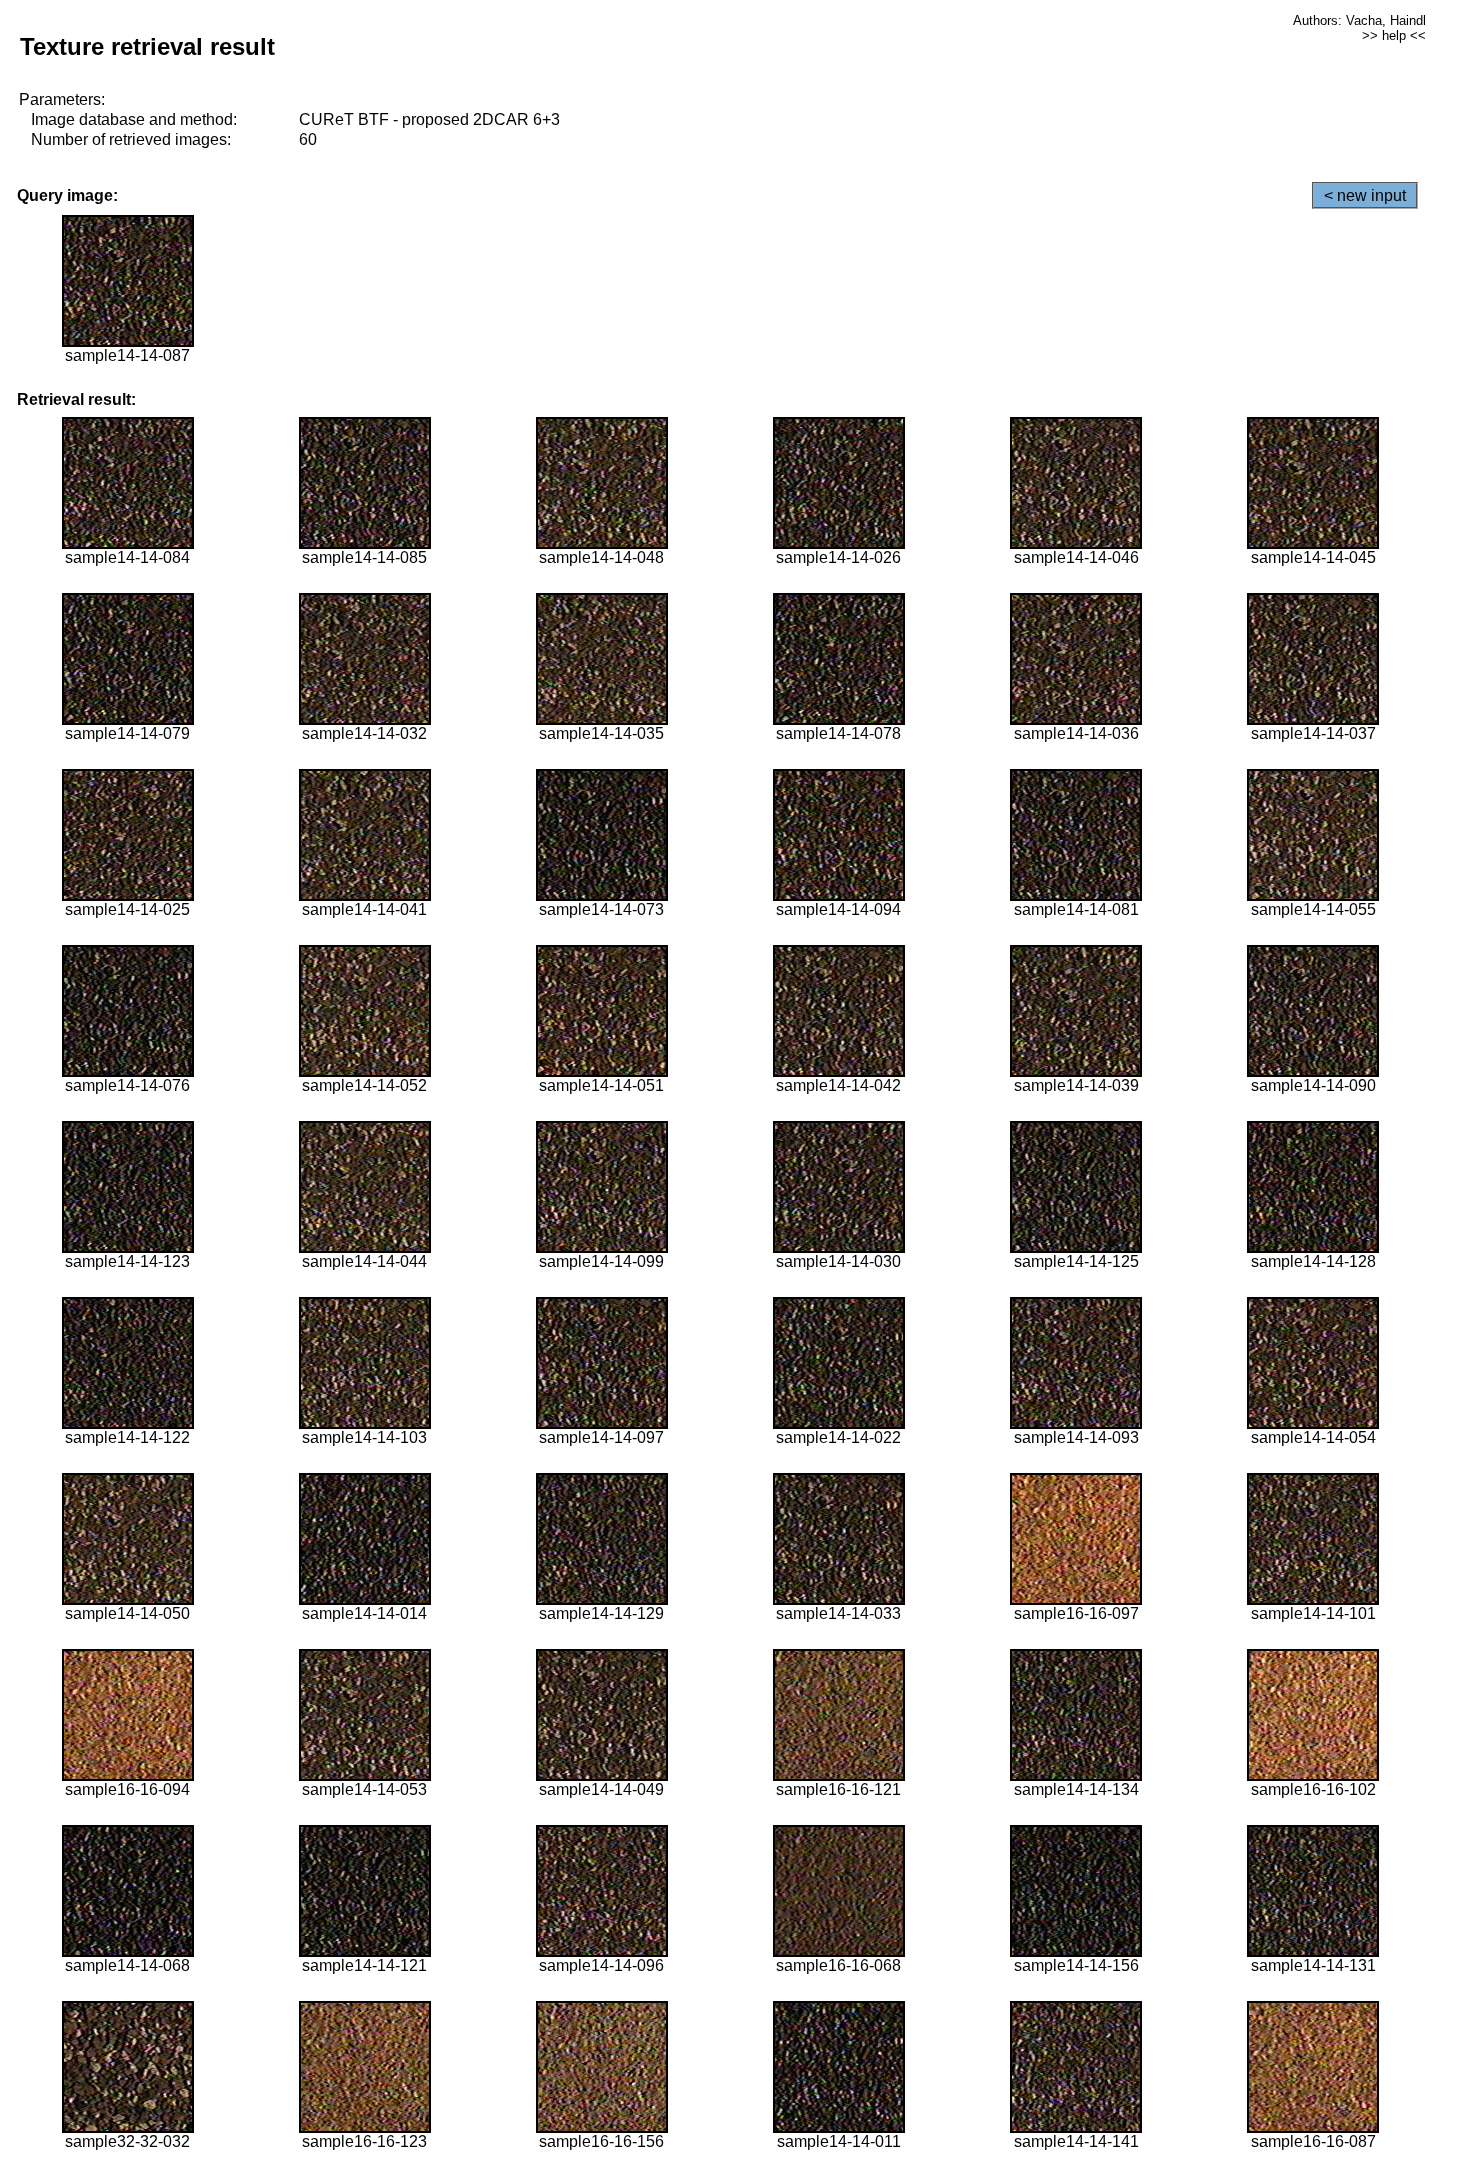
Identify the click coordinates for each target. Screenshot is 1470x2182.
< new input (1365, 195)
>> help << (1394, 35)
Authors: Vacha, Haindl (1359, 20)
